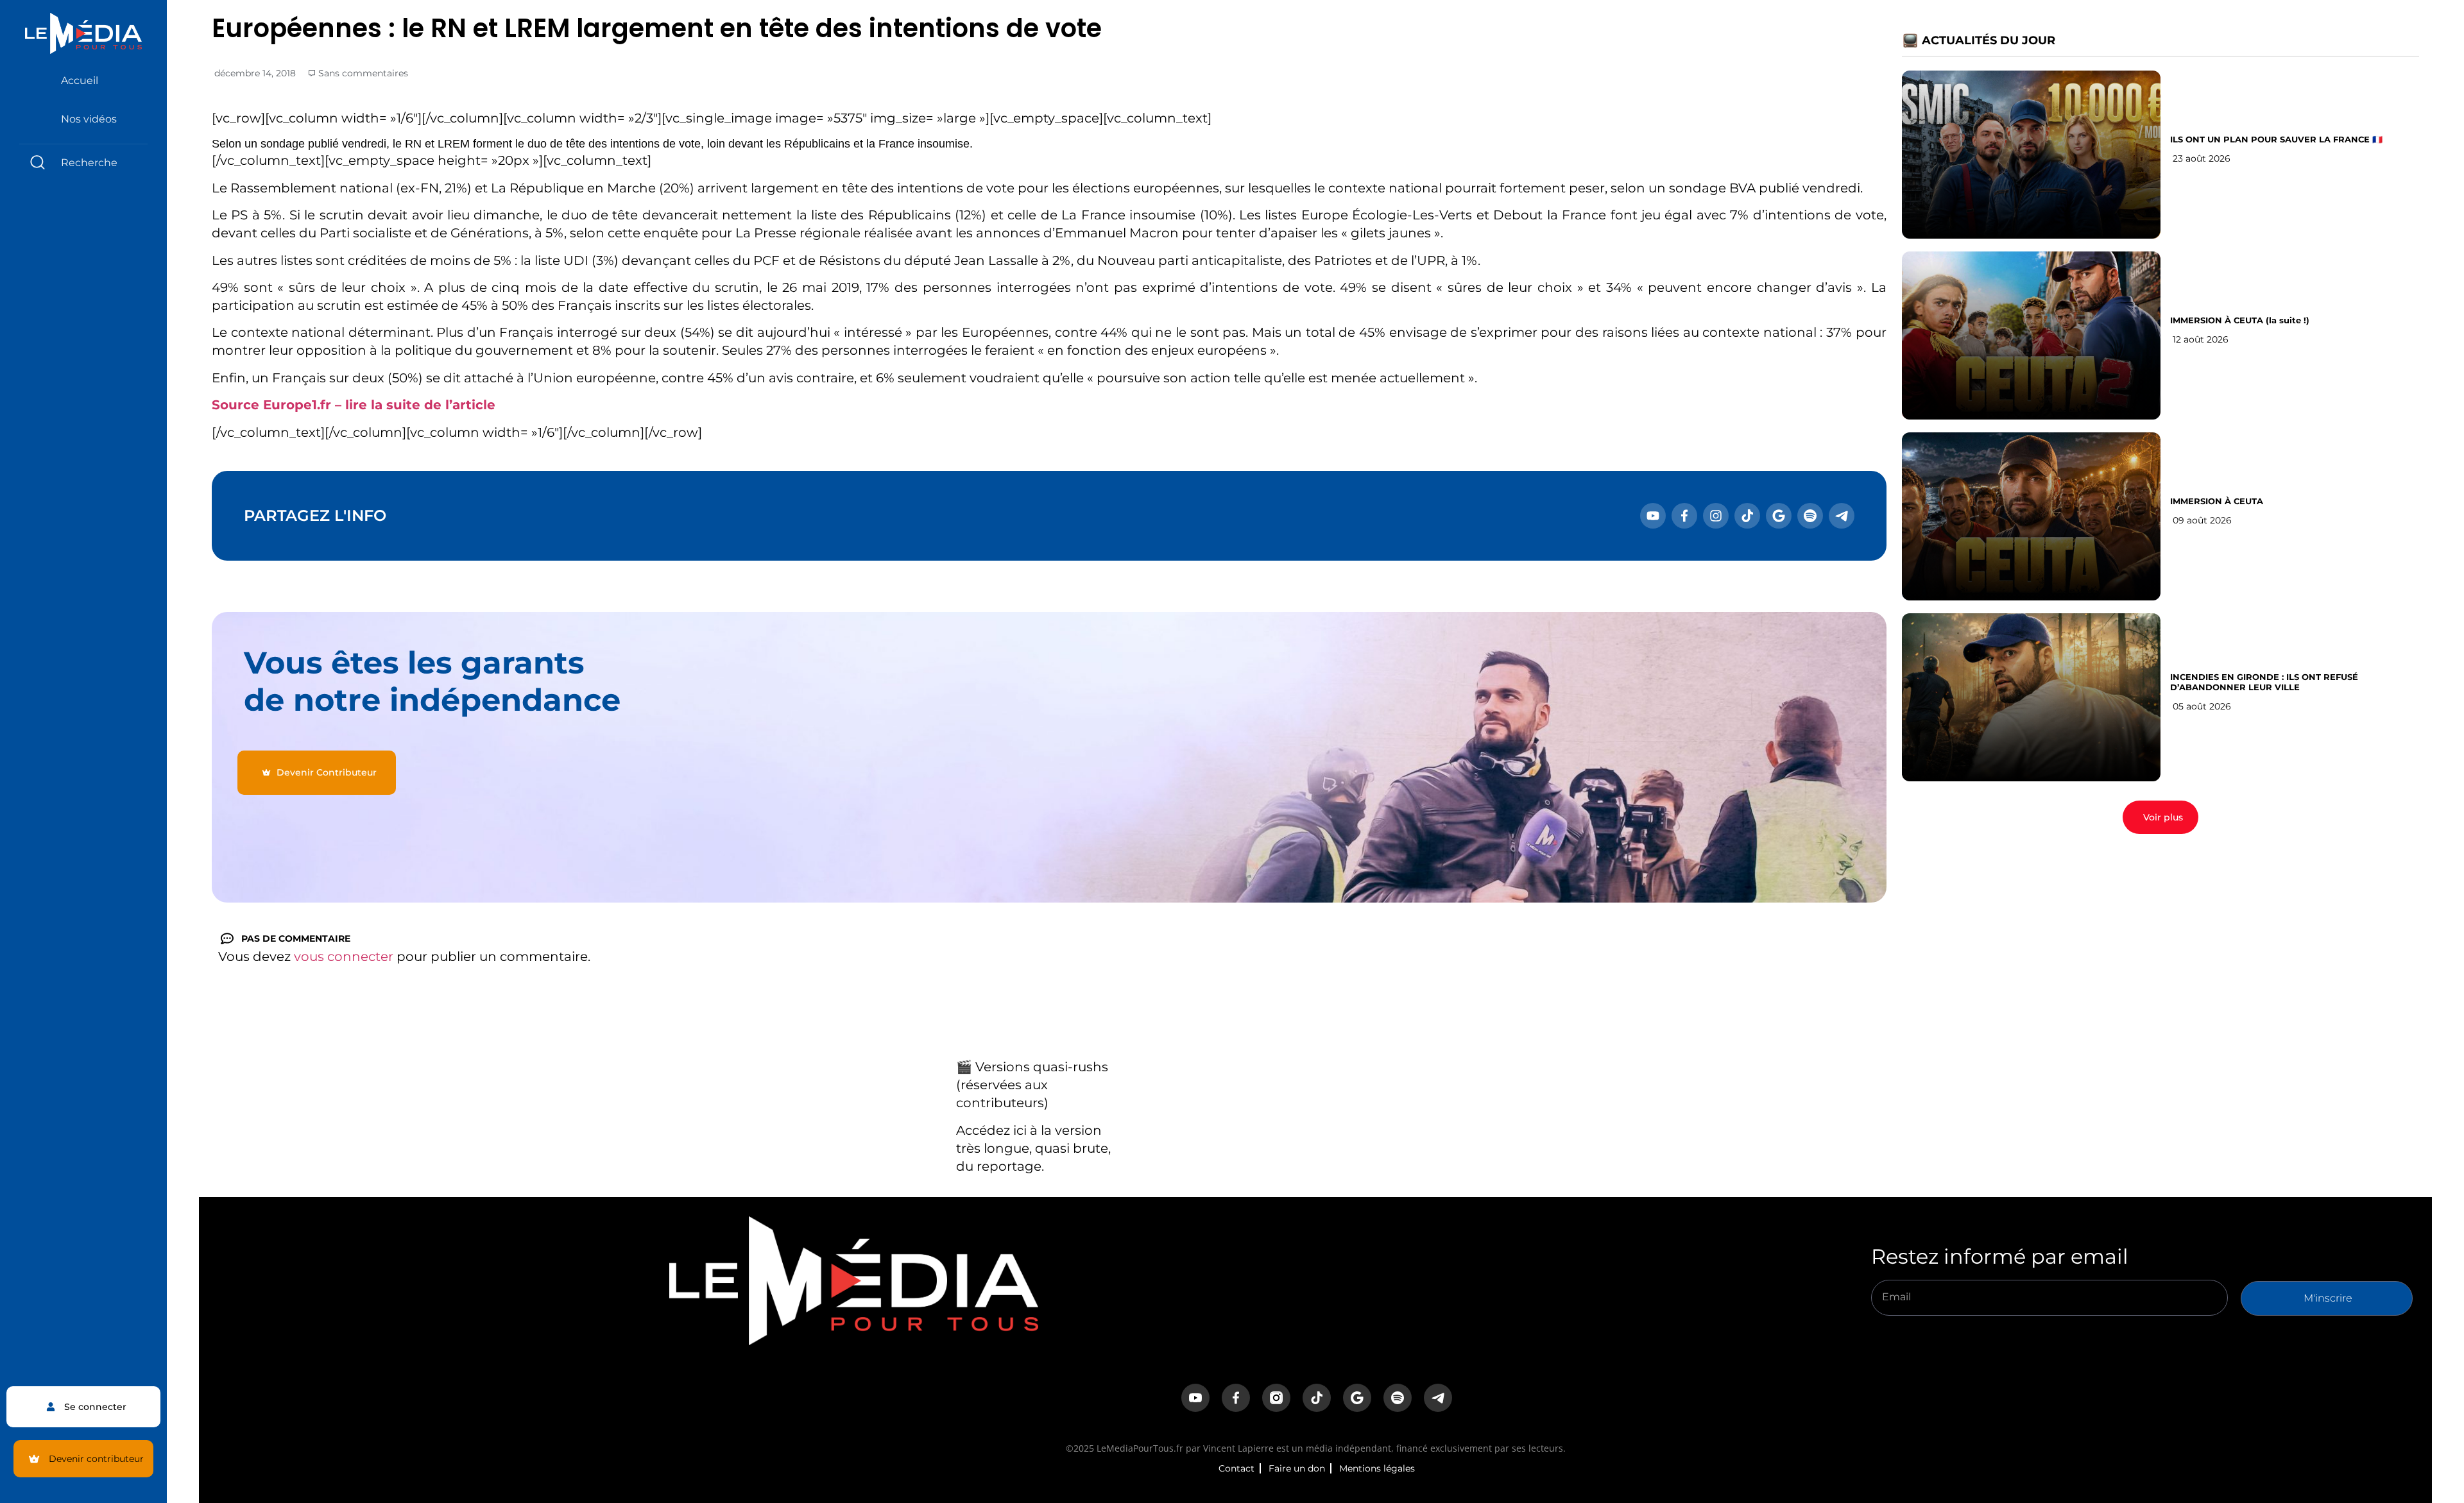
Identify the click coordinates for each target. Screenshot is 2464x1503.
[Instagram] (1716, 516)
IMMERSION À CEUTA (2217, 501)
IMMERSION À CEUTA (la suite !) (2240, 320)
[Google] (1779, 516)
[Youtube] (1653, 516)
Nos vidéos (89, 119)
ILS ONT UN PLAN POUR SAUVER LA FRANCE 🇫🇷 (2276, 139)
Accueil (80, 81)
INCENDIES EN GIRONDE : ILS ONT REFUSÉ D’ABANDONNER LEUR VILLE (2264, 682)
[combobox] (83, 163)
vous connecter (344, 956)
